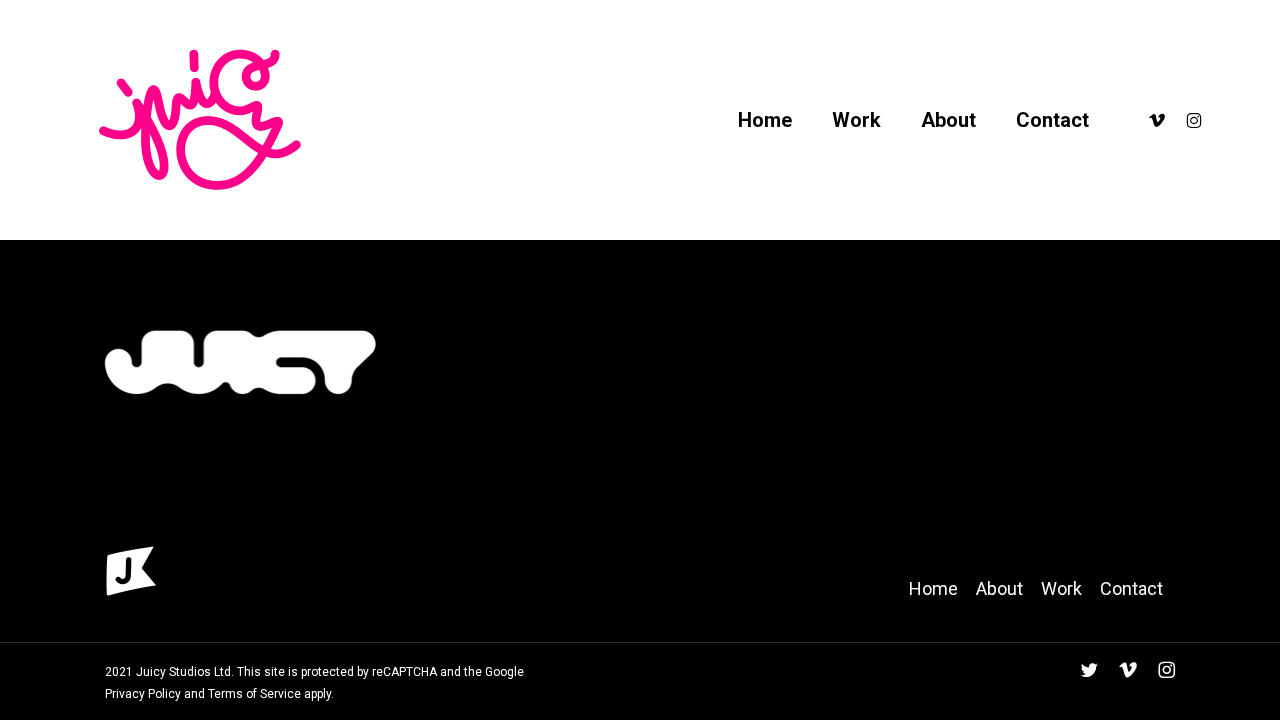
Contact (1131, 588)
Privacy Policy (143, 694)
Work (1061, 588)
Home (933, 588)
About (999, 588)
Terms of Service (254, 694)
